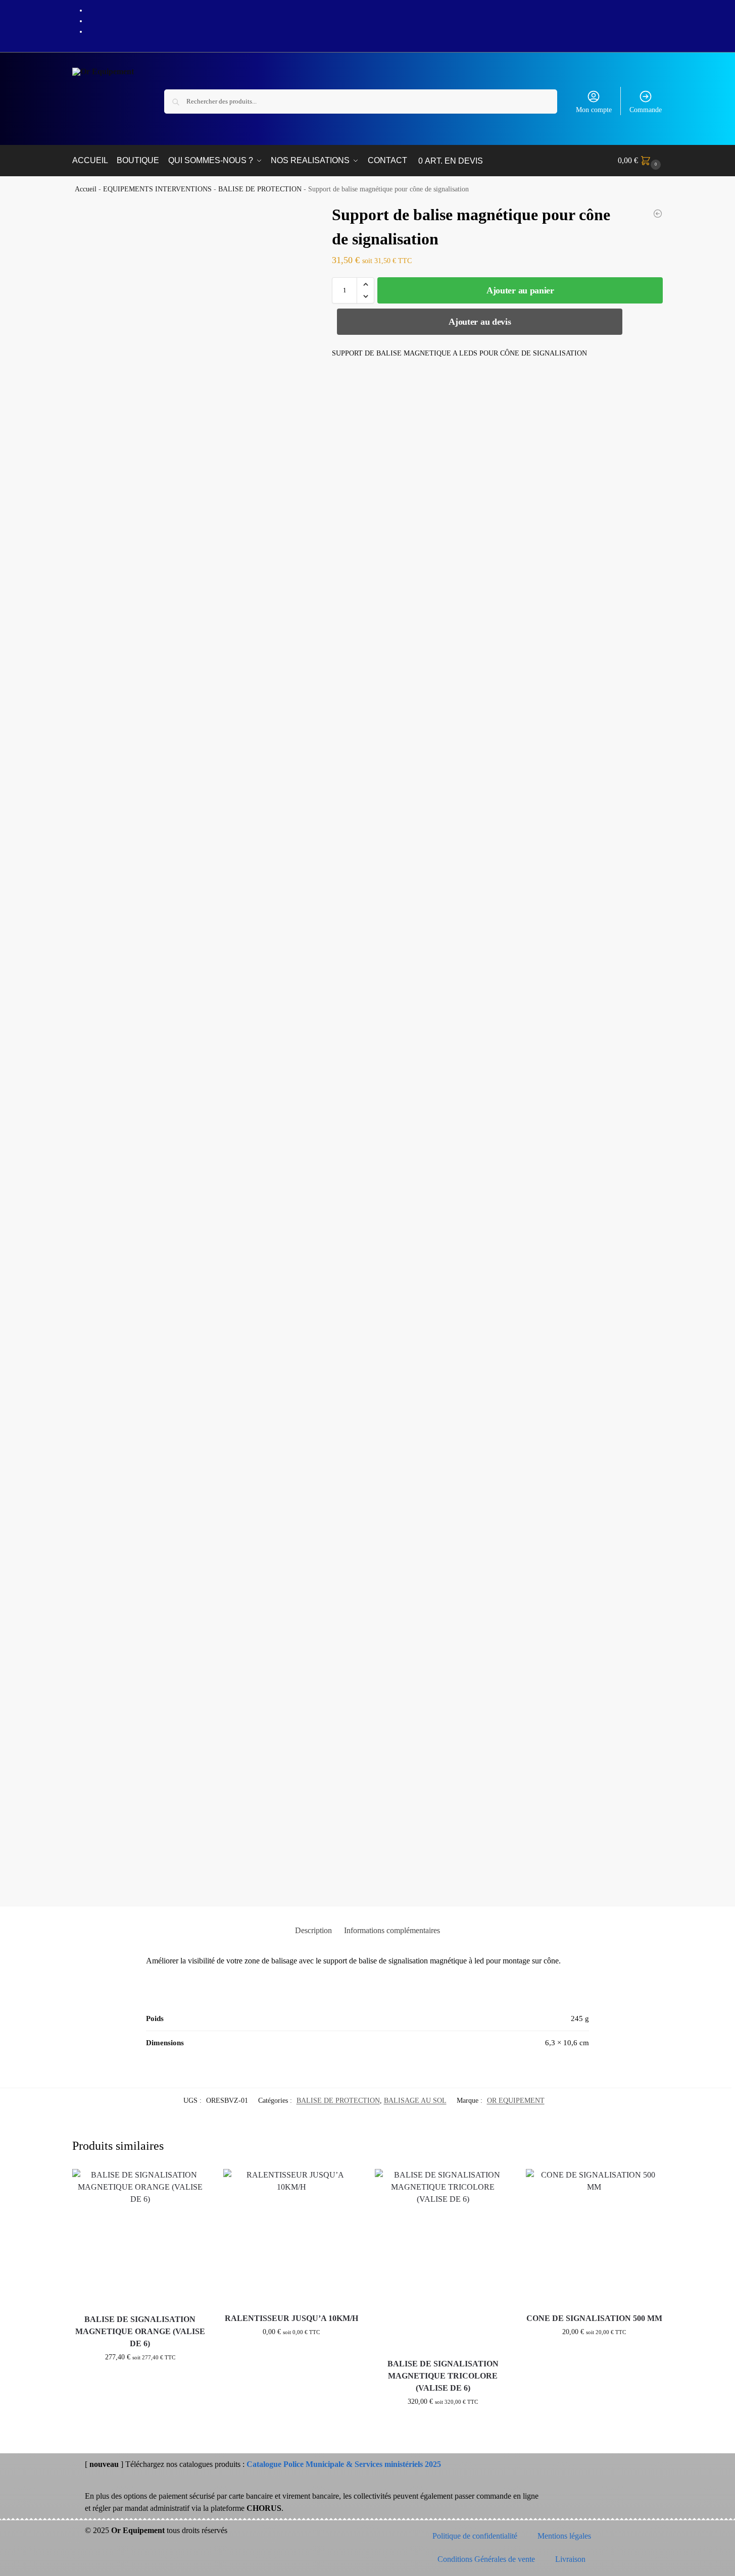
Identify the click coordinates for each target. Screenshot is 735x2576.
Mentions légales (564, 2536)
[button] (641, 161)
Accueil (86, 189)
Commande (646, 110)
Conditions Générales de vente (486, 2559)
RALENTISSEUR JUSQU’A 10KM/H (291, 2318)
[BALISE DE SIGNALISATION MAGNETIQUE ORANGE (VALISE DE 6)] (140, 2238)
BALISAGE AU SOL (415, 2101)
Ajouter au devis (480, 322)
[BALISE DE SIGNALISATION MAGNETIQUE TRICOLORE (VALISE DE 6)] (443, 2260)
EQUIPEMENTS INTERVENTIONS (157, 189)
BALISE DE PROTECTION (260, 189)
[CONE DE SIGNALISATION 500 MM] (594, 2237)
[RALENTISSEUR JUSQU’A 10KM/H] (291, 2237)
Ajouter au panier (520, 290)
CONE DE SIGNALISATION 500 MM (594, 2318)
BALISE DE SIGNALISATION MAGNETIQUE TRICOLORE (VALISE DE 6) (443, 2376)
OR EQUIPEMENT (516, 2101)
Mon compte (594, 110)
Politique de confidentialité (475, 2536)
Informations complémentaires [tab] (392, 1930)
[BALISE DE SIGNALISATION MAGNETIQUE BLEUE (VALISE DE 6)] (658, 214)
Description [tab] (313, 1930)
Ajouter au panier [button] (140, 2378)
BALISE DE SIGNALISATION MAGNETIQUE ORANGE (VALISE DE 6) (140, 2331)
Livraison (570, 2559)
